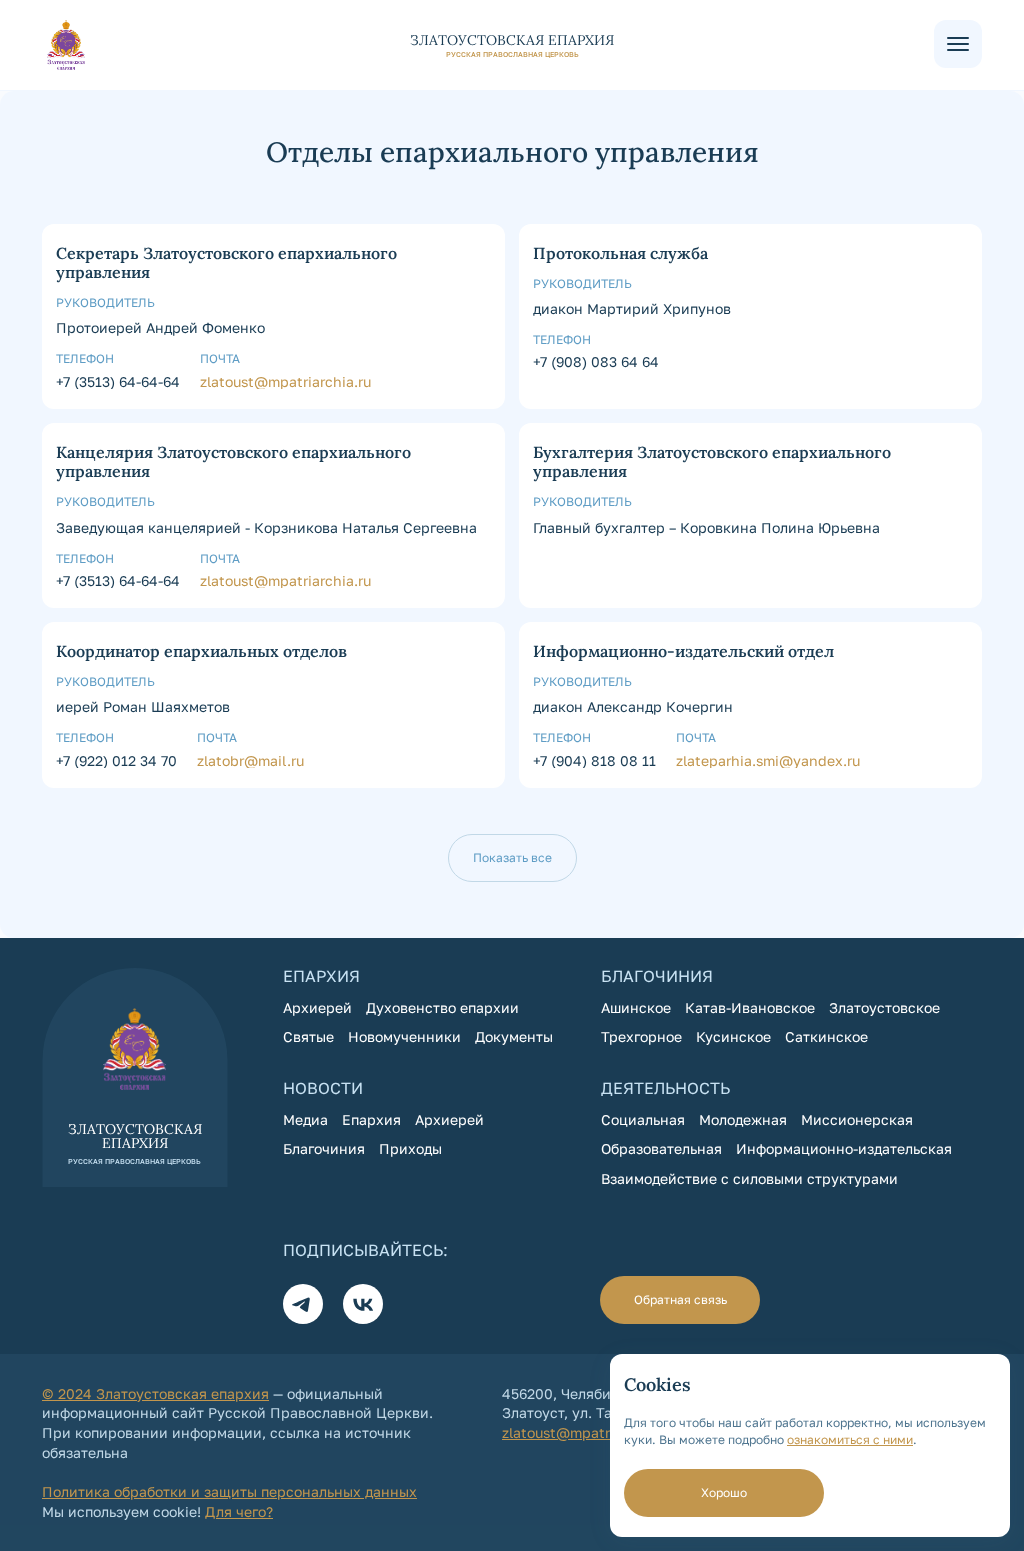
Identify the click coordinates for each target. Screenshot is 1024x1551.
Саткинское (826, 1036)
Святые (308, 1036)
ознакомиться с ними (850, 1439)
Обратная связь (680, 1299)
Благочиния (324, 1148)
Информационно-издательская (844, 1148)
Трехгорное (641, 1036)
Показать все (512, 857)
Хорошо (724, 1492)
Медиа (305, 1119)
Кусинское (733, 1036)
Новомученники (404, 1036)
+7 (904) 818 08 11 (594, 760)
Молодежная (743, 1119)
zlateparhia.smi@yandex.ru (768, 760)
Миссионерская (857, 1119)
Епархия (371, 1119)
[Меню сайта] (958, 44)
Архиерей (317, 1007)
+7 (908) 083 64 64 (596, 361)
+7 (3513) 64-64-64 (118, 381)
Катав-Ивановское (750, 1007)
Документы (514, 1036)
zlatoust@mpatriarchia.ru (285, 381)
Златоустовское (884, 1007)
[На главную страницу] (488, 45)
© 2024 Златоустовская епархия (155, 1393)
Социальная (643, 1119)
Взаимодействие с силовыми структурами (749, 1178)
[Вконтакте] (363, 1304)
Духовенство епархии (442, 1007)
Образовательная (661, 1148)
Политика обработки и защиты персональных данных (229, 1491)
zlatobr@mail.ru (250, 760)
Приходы (410, 1148)
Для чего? (239, 1511)
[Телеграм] (303, 1304)
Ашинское (636, 1007)
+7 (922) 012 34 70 (116, 760)
